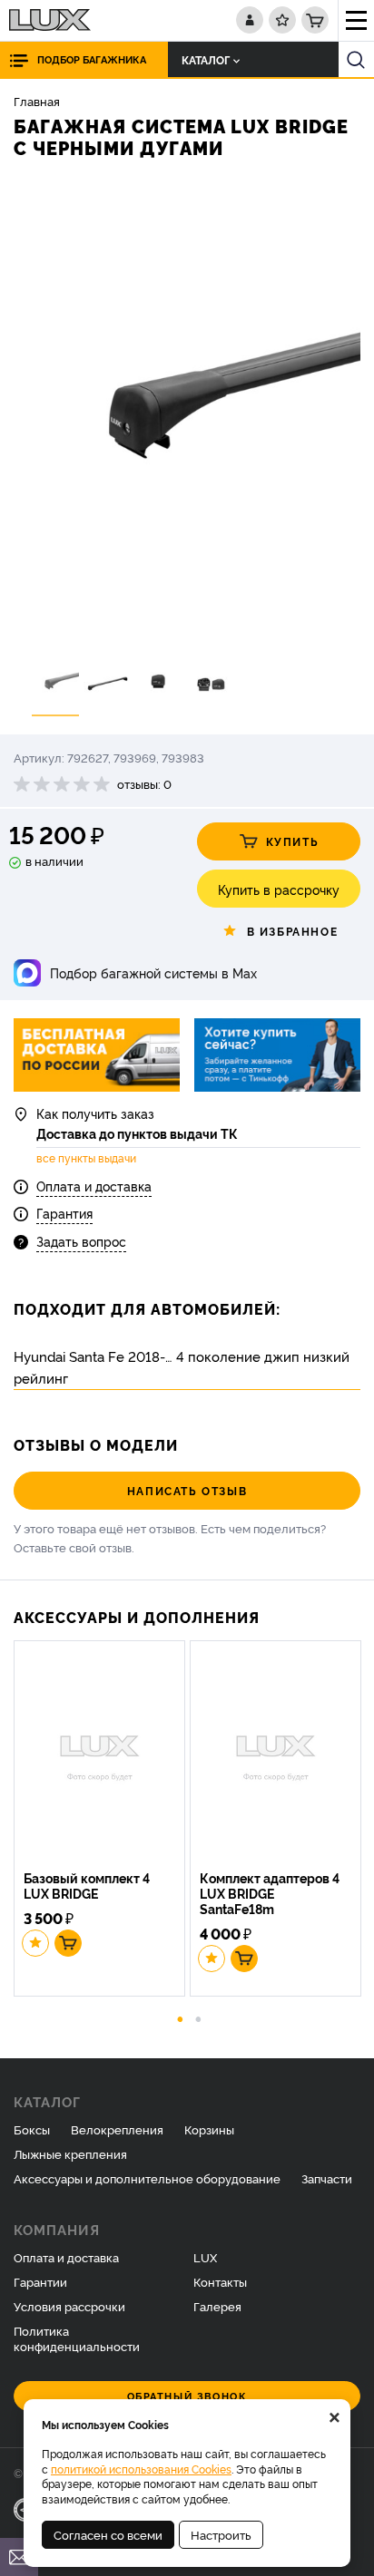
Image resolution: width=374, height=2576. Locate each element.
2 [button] (199, 2017)
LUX (205, 2257)
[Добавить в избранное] (35, 1943)
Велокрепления (117, 2129)
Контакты (220, 2281)
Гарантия (64, 1213)
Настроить (221, 2534)
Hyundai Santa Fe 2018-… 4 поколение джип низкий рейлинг (182, 1367)
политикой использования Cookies (141, 2469)
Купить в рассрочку (279, 889)
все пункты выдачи (86, 1158)
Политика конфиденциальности (77, 2338)
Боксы (32, 2129)
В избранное (293, 931)
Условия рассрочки (69, 2306)
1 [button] (181, 2017)
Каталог (206, 59)
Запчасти (327, 2178)
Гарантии (40, 2281)
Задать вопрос (81, 1241)
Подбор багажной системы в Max (153, 972)
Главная (37, 101)
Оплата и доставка (94, 1186)
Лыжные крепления (70, 2153)
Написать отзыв (187, 1490)
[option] (187, 412)
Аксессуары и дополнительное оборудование (147, 2178)
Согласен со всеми (108, 2534)
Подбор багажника (92, 59)
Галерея (217, 2306)
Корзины (209, 2129)
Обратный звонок (187, 2396)
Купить (293, 841)
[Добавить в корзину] (68, 1943)
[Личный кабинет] (250, 20)
